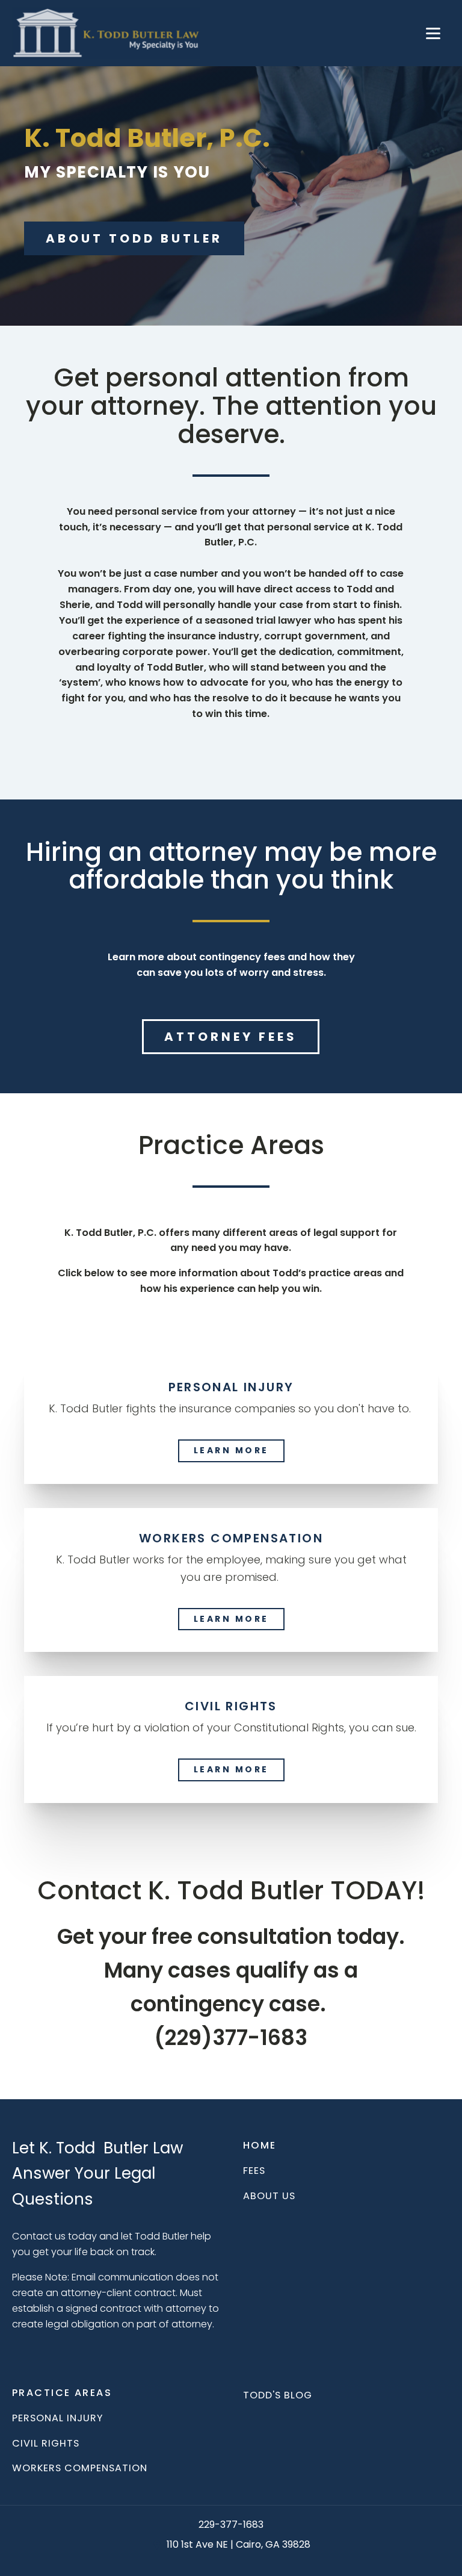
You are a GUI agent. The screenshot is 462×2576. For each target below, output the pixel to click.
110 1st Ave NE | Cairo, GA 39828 (239, 2545)
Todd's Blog (278, 2395)
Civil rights (46, 2444)
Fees (254, 2171)
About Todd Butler (134, 238)
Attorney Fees (231, 1037)
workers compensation (80, 2468)
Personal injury (57, 2418)
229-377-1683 (231, 2525)
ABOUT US (269, 2196)
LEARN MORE (231, 1450)
